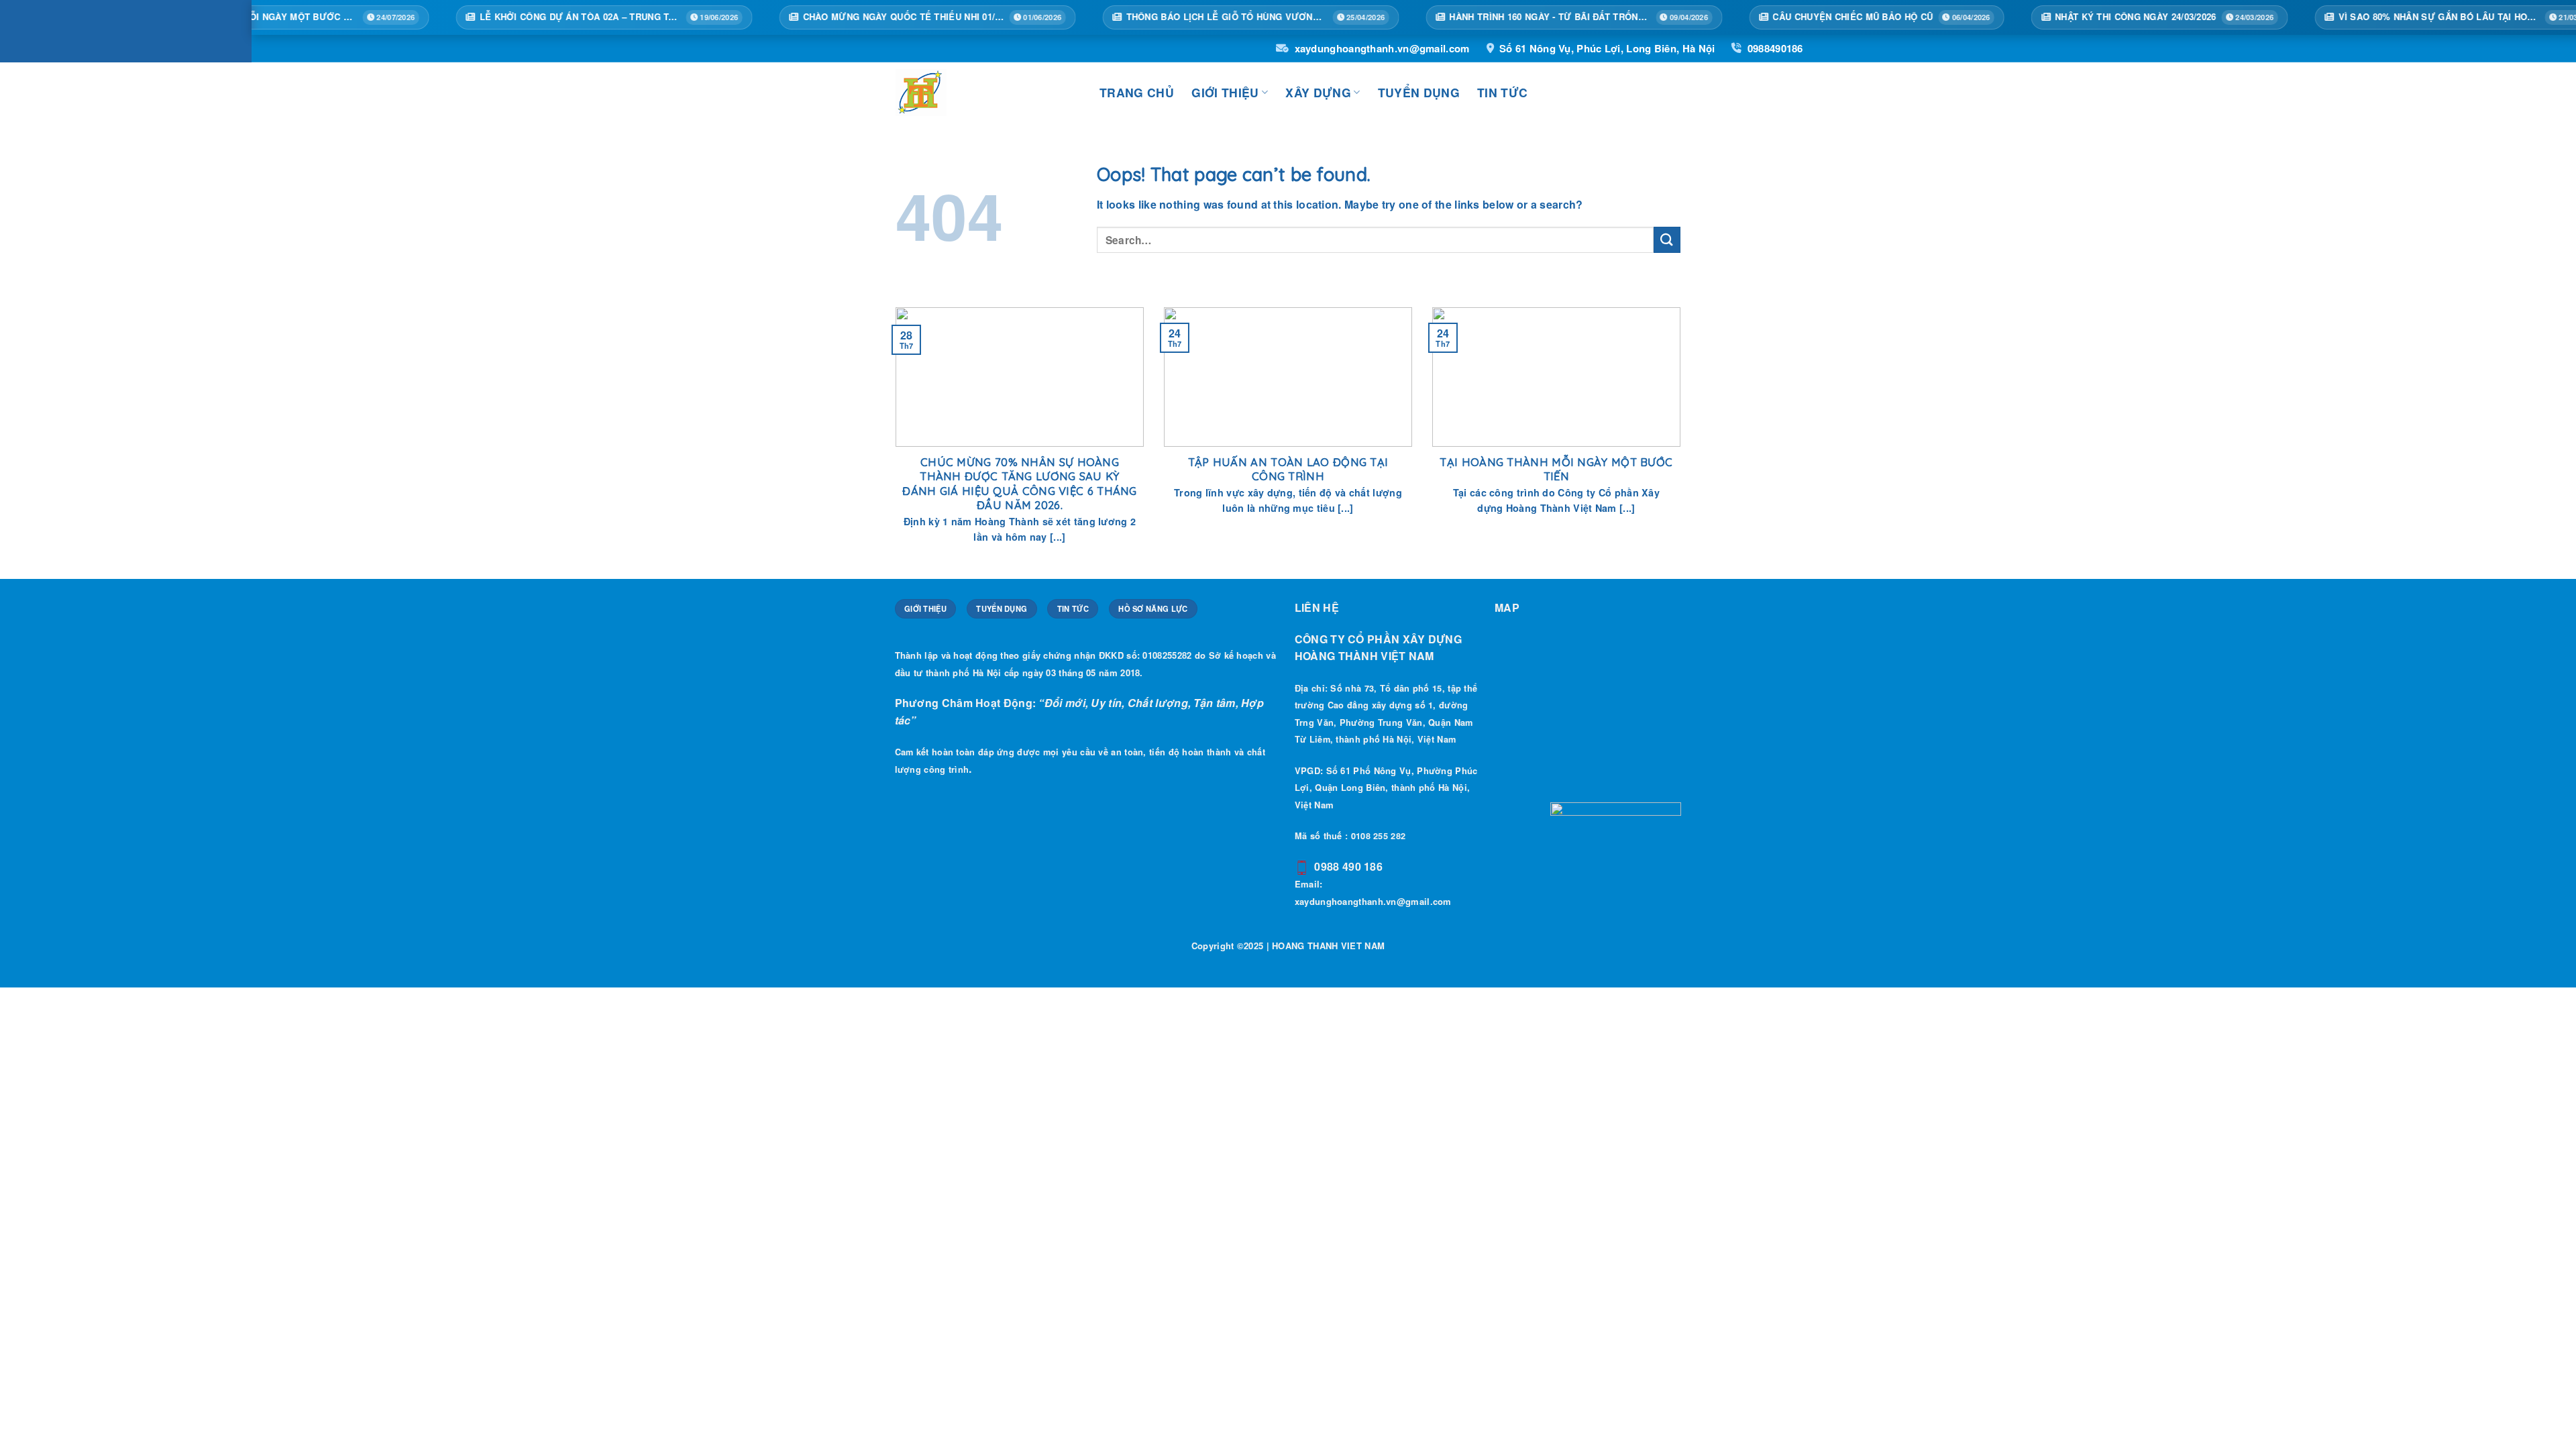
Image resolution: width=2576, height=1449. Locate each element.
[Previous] (893, 442)
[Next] (1683, 442)
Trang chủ (1137, 92)
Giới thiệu (1225, 92)
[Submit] (1667, 240)
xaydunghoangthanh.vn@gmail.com (1382, 48)
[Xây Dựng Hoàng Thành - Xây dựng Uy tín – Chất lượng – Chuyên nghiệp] (987, 93)
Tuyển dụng (1419, 92)
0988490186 (1775, 48)
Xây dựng (1318, 92)
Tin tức (1502, 92)
